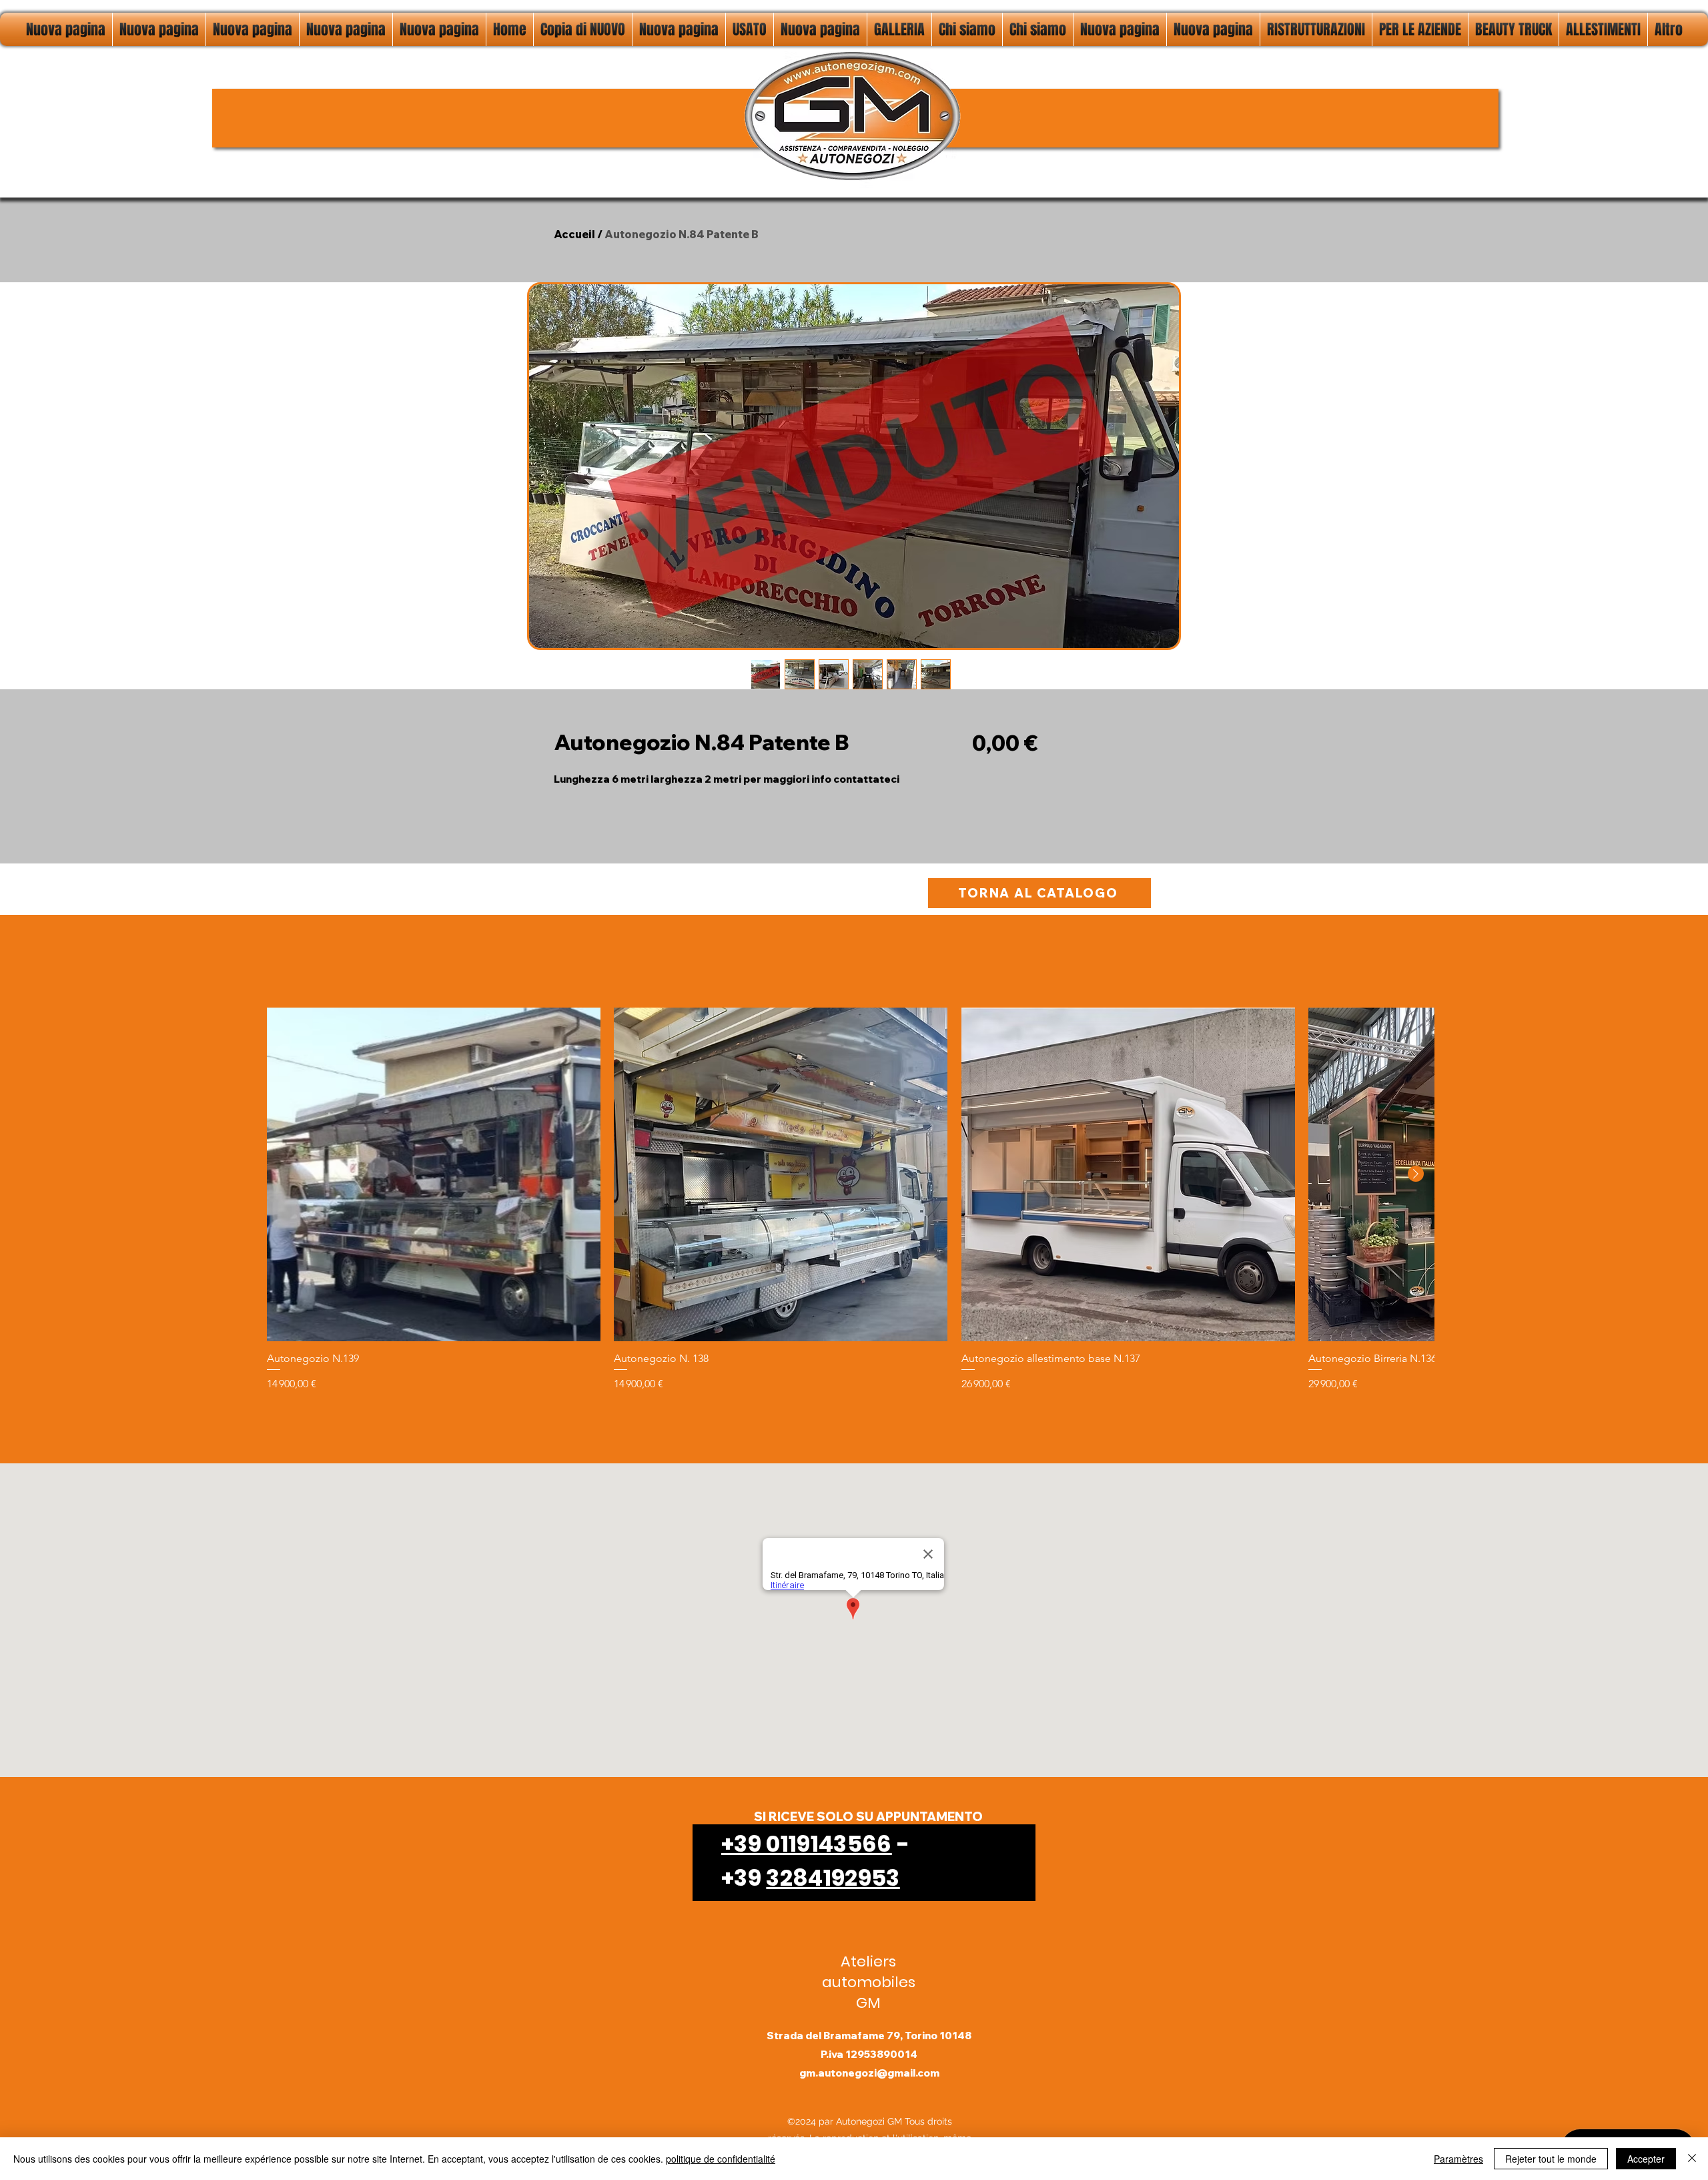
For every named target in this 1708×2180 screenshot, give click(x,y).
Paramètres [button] (1458, 2159)
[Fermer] (1692, 2159)
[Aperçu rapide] (434, 1174)
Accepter (1646, 2159)
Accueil (574, 234)
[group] (850, 1200)
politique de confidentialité (721, 2159)
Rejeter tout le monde (1551, 2159)
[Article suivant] (1416, 1174)
